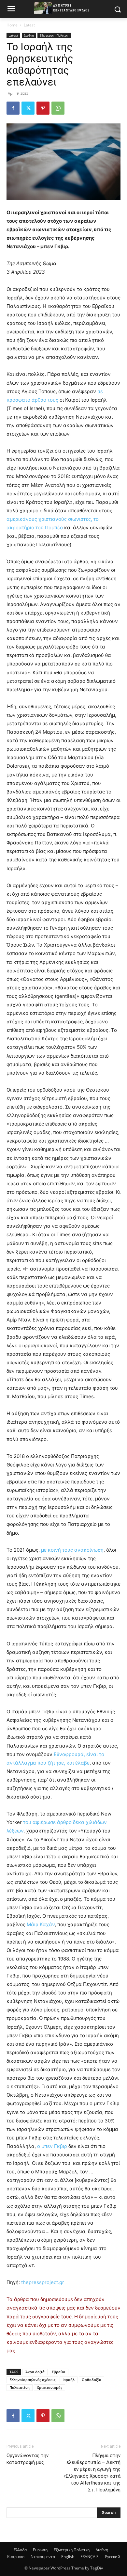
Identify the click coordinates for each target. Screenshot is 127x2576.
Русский (113, 2557)
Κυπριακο (16, 2557)
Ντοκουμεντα (43, 2557)
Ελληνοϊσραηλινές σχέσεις (32, 2380)
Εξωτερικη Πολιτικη (54, 35)
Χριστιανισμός (49, 2387)
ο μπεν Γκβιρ (51, 2146)
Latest (29, 25)
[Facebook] (13, 108)
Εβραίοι (59, 2372)
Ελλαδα (20, 2550)
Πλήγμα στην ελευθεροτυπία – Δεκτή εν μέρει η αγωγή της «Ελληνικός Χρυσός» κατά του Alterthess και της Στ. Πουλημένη (92, 2473)
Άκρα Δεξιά (35, 2372)
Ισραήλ (69, 2380)
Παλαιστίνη (20, 2387)
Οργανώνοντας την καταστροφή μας (28, 2459)
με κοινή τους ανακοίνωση (72, 1550)
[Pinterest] (43, 108)
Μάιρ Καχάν (41, 1924)
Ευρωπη (40, 2550)
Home (12, 25)
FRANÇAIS (90, 2557)
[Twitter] (28, 108)
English (68, 2557)
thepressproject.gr (43, 2282)
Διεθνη (29, 35)
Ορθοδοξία (92, 2380)
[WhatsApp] (58, 108)
